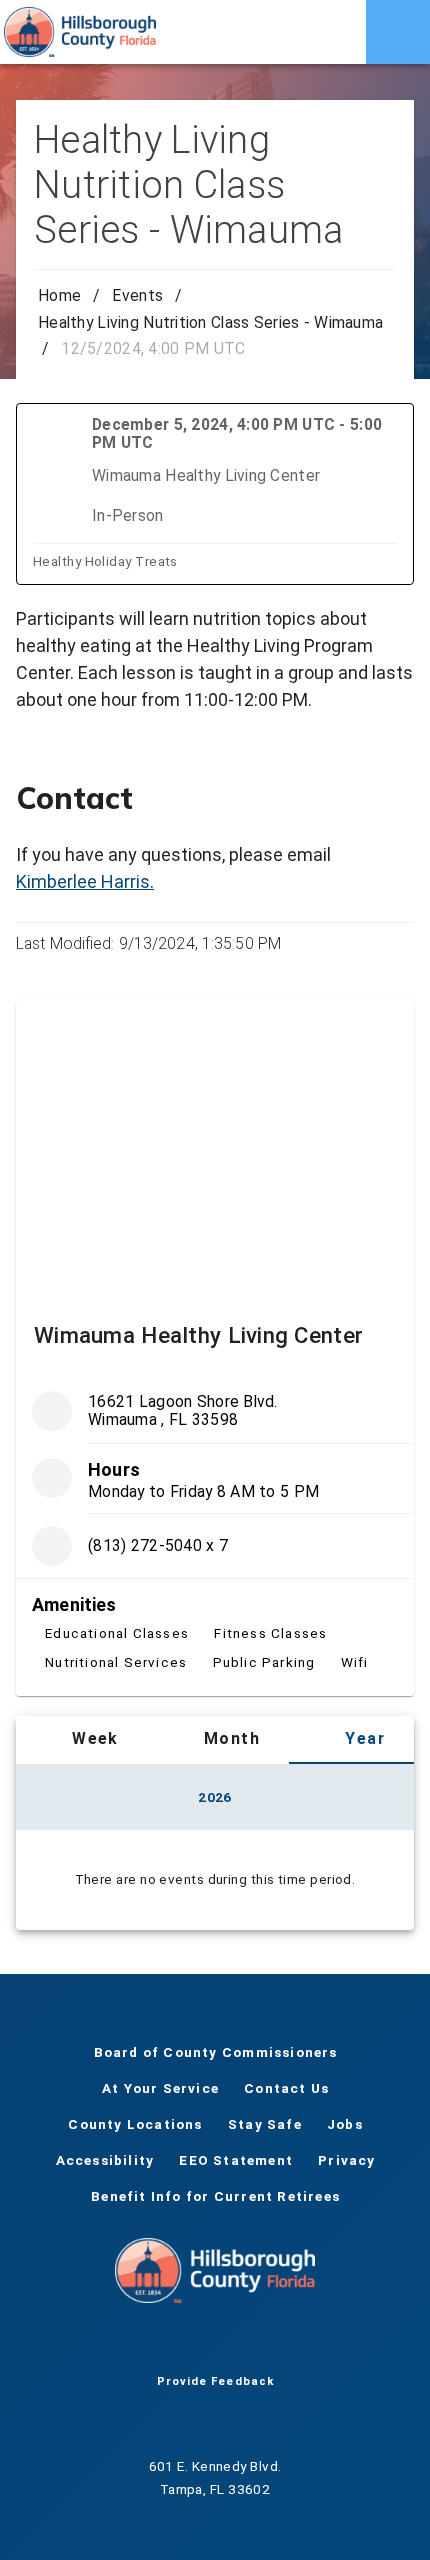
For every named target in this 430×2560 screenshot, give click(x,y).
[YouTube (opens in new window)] (215, 2343)
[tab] (82, 1740)
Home (59, 295)
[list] (215, 1534)
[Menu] (398, 32)
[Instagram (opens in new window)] (247, 2343)
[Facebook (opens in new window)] (151, 2343)
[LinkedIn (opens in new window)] (279, 2343)
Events (137, 295)
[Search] (334, 32)
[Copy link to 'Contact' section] (386, 798)
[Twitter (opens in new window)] (183, 2343)
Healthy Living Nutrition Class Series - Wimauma (210, 322)
